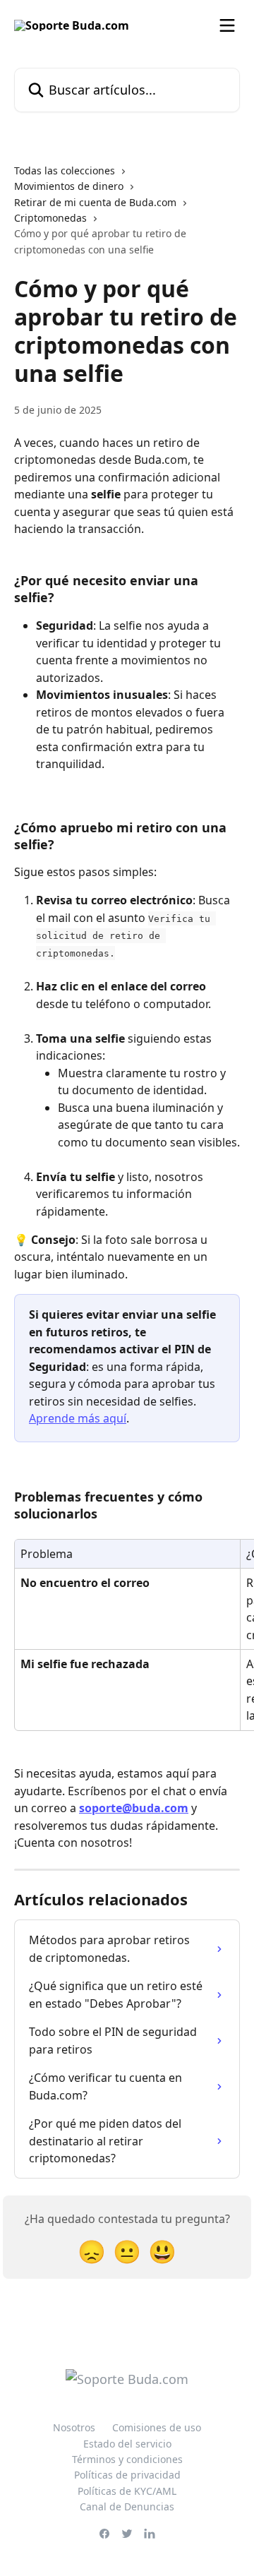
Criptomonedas (50, 218)
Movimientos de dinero (69, 186)
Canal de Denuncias (127, 2506)
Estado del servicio (127, 2444)
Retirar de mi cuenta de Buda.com (95, 202)
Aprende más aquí (78, 1418)
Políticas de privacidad (127, 2475)
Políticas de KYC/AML (127, 2491)
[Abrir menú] (227, 25)
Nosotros (74, 2427)
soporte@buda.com (134, 1808)
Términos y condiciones (127, 2459)
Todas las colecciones (65, 170)
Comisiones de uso (157, 2427)
